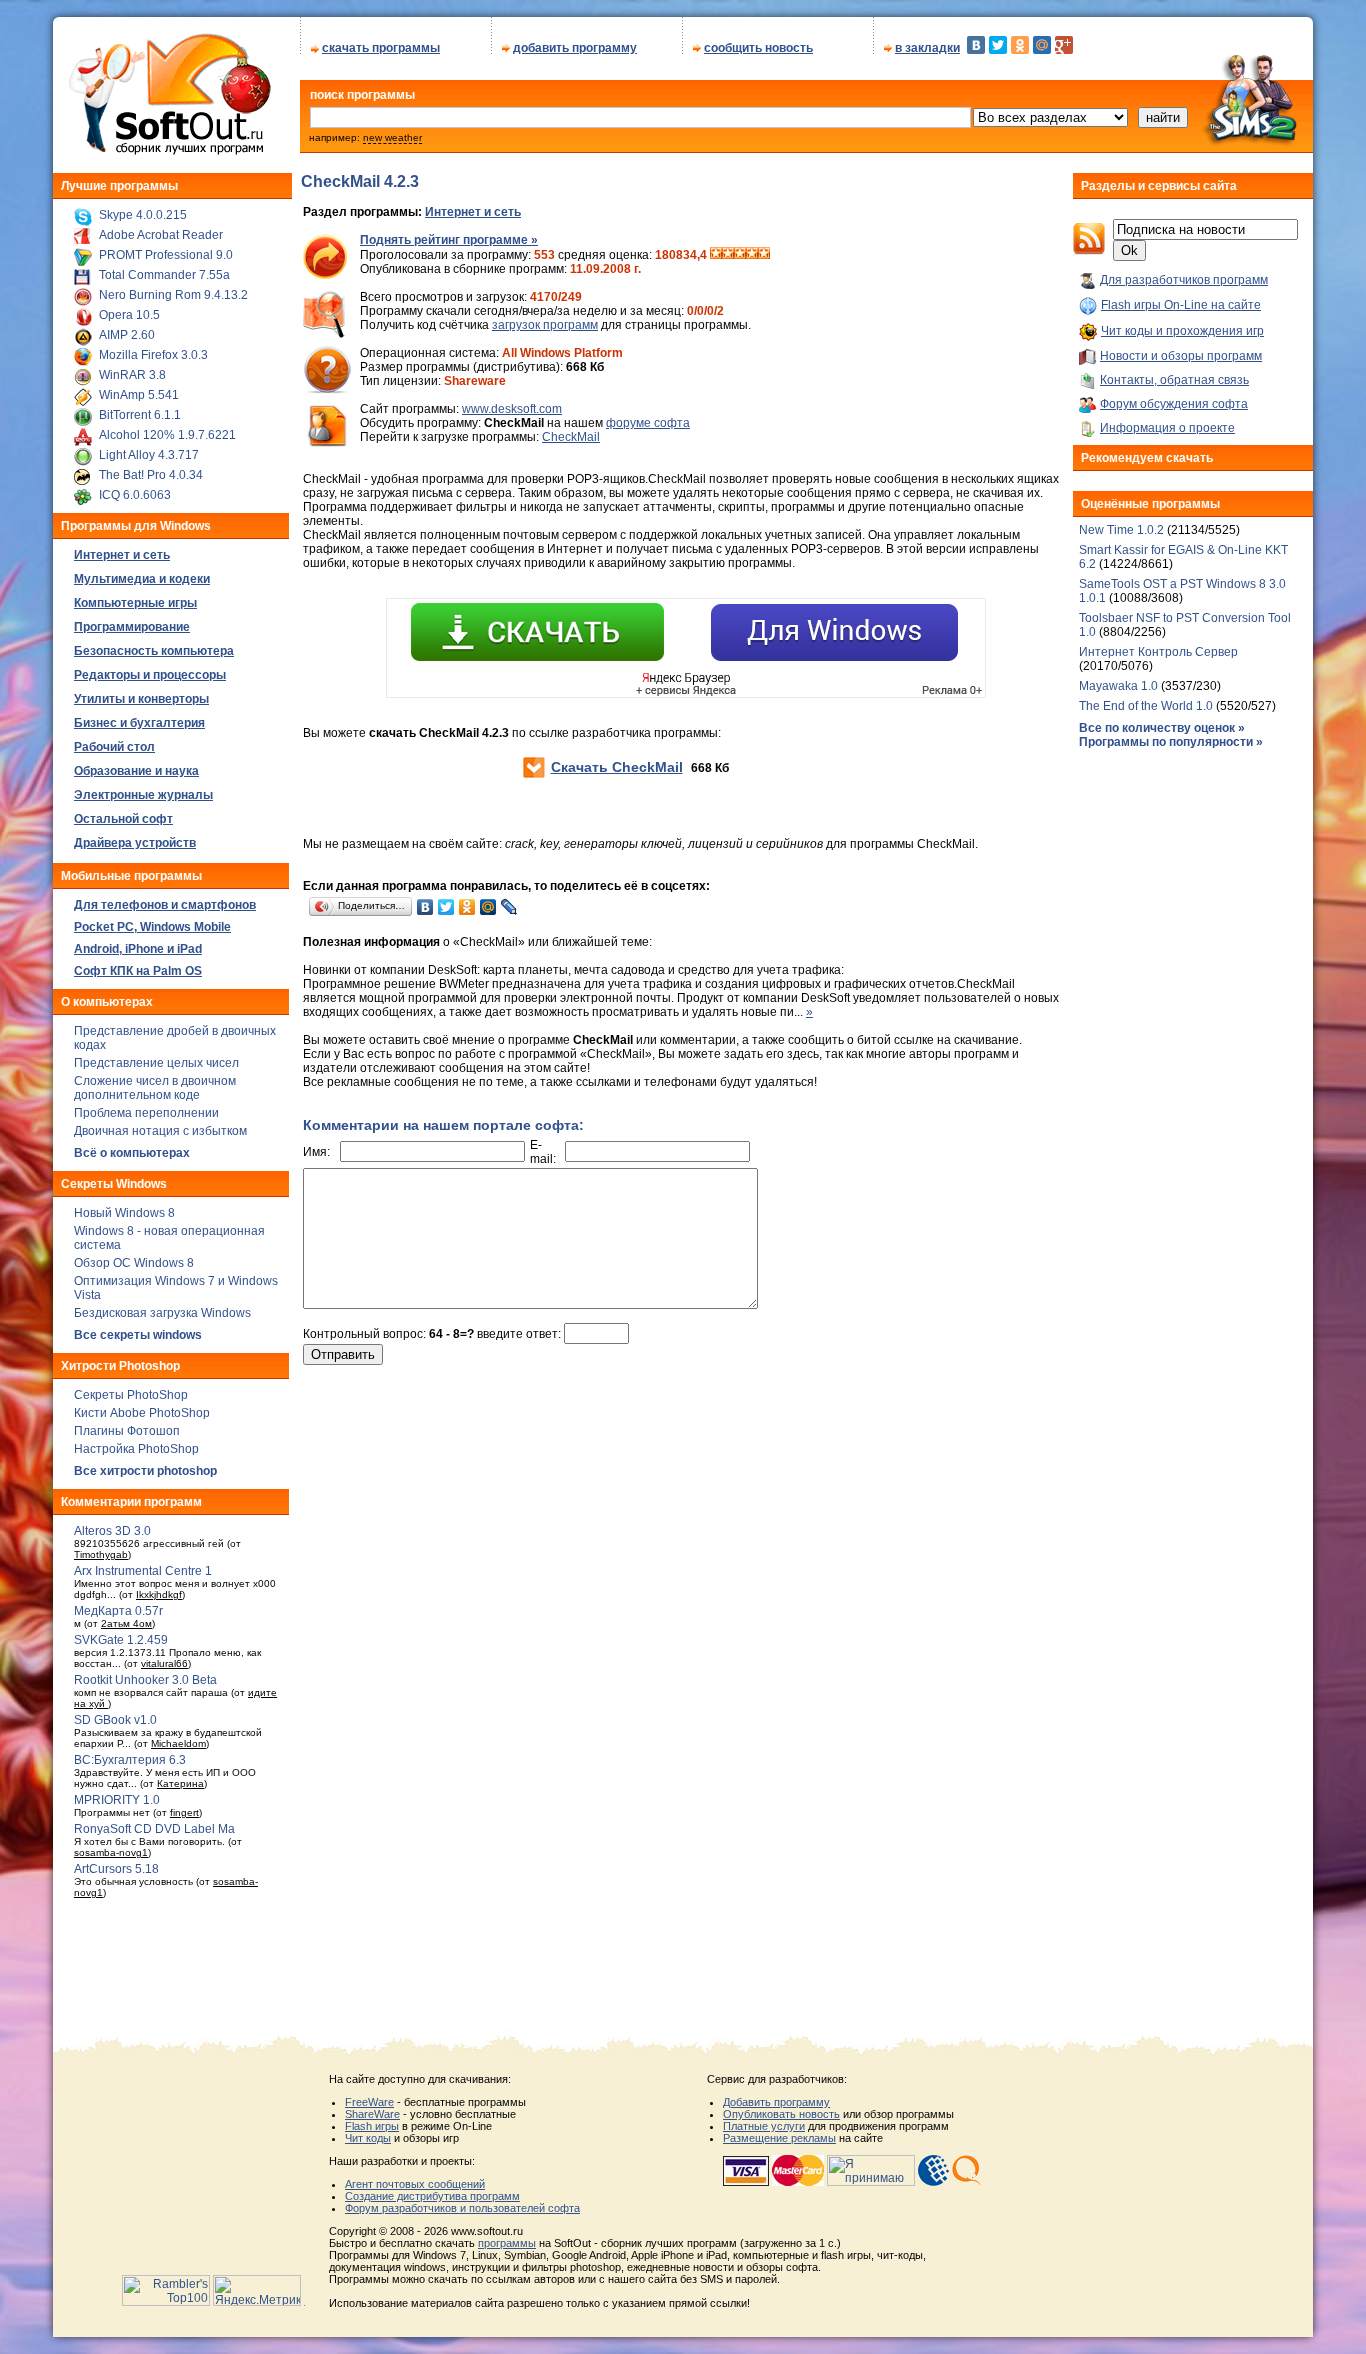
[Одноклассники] (1020, 45)
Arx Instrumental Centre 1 (143, 1571)
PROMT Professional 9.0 (166, 255)
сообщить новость (758, 48)
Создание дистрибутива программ (432, 2196)
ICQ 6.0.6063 (135, 495)
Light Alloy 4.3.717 (149, 455)
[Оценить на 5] (764, 255)
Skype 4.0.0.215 (143, 215)
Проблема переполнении (146, 1113)
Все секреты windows (138, 1335)
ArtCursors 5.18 (116, 1869)
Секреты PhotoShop (131, 1395)
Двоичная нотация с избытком (160, 1131)
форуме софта (648, 423)
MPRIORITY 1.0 (117, 1800)
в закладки (927, 48)
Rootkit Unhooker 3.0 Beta (145, 1680)
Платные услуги (764, 2126)
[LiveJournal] (509, 907)
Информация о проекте (1167, 428)
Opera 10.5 (129, 315)
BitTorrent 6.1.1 (140, 415)
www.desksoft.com (512, 409)
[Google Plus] (1064, 45)
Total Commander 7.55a (164, 275)
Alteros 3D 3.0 (112, 1531)
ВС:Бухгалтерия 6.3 (130, 1760)
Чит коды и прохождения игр (1182, 331)
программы (507, 2243)
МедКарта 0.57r (118, 1611)
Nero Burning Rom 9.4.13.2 (173, 295)
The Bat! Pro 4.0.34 (151, 475)
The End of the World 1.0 (1146, 706)
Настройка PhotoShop (136, 1449)
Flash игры (372, 2126)
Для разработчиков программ (1184, 280)
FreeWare (369, 2102)
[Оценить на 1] (716, 255)
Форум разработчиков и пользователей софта (462, 2208)
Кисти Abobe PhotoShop (142, 1413)
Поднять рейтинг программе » (449, 240)
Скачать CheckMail (617, 767)
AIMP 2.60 (127, 335)
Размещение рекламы (779, 2138)
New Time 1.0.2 (1121, 530)
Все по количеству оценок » (1162, 728)
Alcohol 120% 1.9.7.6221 (167, 435)
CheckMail (571, 437)
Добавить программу (776, 2102)
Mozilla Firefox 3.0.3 (153, 355)
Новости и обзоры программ (1181, 356)
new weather (392, 137)
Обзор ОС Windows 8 (134, 1263)
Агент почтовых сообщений (415, 2184)
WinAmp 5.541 (139, 395)
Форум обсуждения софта (1174, 404)
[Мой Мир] (1042, 45)
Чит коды (368, 2138)
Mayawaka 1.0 (1120, 686)
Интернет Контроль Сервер (1158, 652)
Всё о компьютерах (132, 1153)
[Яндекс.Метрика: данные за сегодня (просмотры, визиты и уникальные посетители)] (257, 2290)
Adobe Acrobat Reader (161, 235)
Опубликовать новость (781, 2114)
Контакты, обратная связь (1174, 380)
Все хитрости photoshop (145, 1471)
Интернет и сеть (473, 212)
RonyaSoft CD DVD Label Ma (154, 1829)
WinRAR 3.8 (132, 375)
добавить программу (575, 48)
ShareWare (372, 2114)
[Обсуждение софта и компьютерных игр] (1257, 148)
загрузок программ (545, 325)
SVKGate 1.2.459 (121, 1640)
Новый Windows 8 (124, 1213)
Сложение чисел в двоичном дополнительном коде (155, 1088)
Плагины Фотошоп (127, 1431)
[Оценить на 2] (728, 255)
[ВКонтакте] (976, 45)
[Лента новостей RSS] (1089, 251)
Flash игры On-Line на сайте (1181, 305)
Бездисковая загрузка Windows (162, 1313)
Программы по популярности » (1171, 742)
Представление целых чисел (156, 1063)
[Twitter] (998, 45)
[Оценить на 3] (740, 255)
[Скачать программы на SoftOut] (166, 155)
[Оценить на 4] (752, 255)
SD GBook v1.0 (115, 1720)
